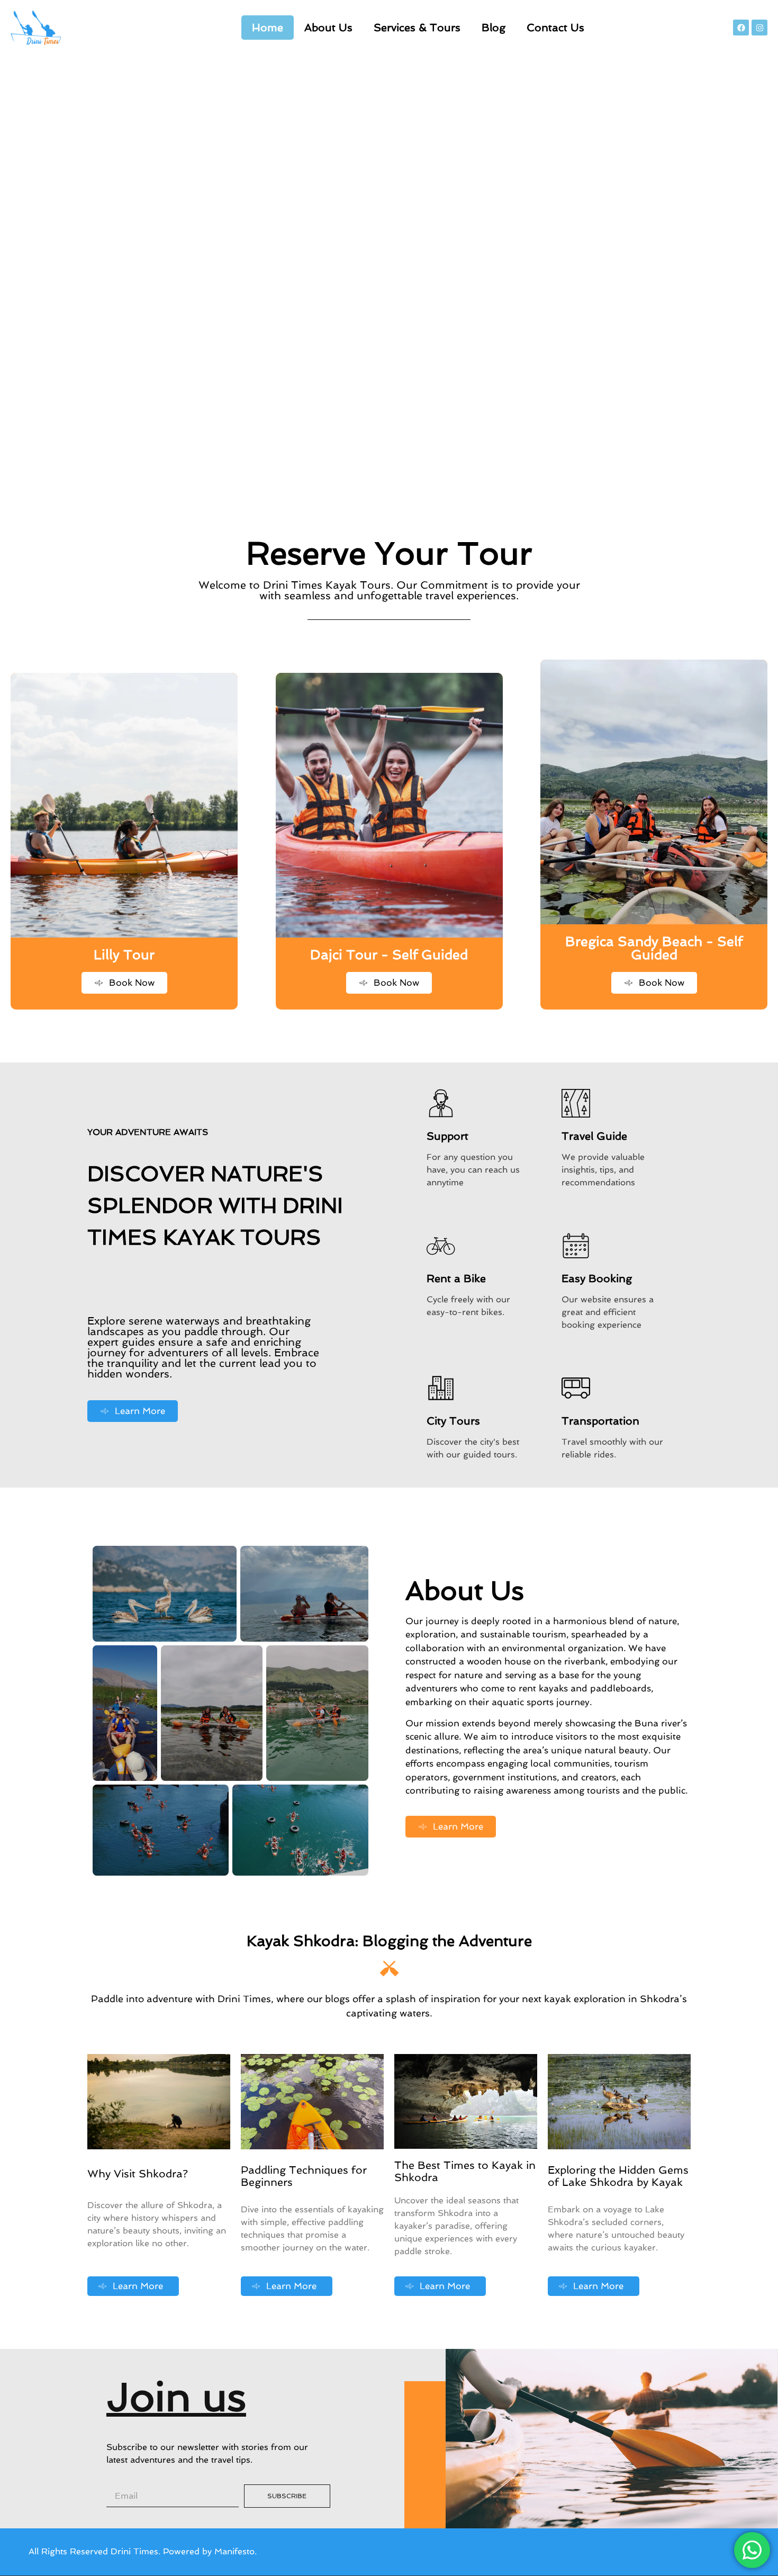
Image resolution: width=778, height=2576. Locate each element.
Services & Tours (417, 28)
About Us (328, 28)
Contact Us (555, 28)
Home (268, 28)
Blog (494, 28)
